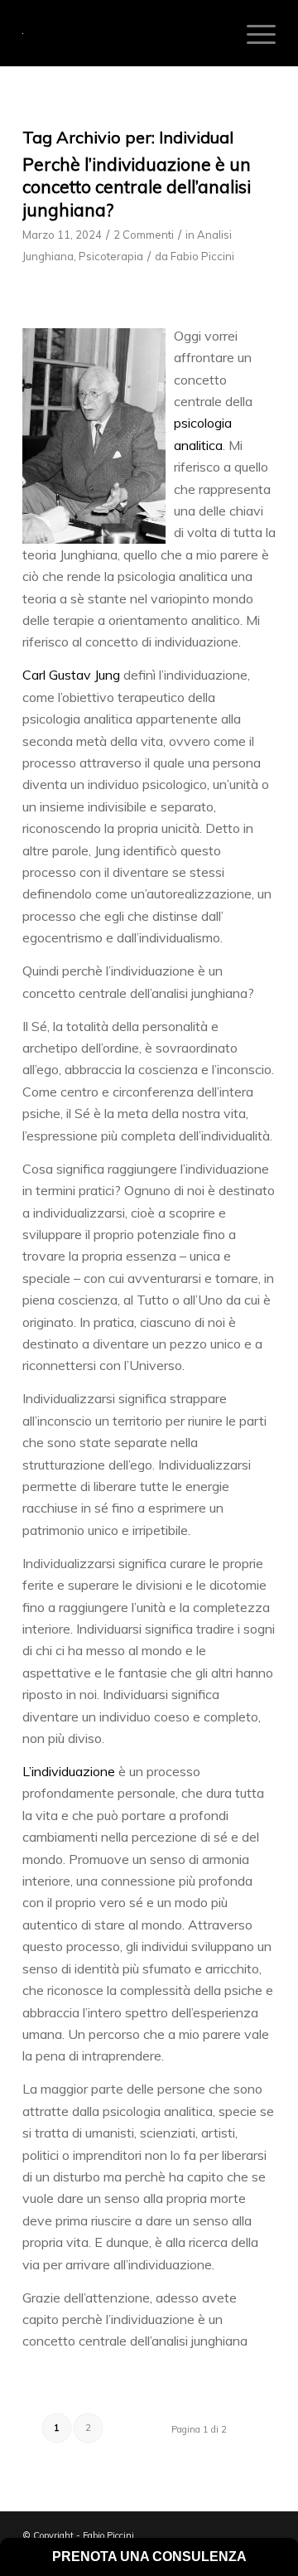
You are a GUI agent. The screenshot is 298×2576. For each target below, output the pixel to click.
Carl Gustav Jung (71, 675)
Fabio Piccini (202, 256)
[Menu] (253, 33)
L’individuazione (69, 1771)
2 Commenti (144, 235)
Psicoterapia (111, 256)
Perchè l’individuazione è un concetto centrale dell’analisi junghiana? (137, 187)
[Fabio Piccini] (124, 33)
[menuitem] (253, 33)
